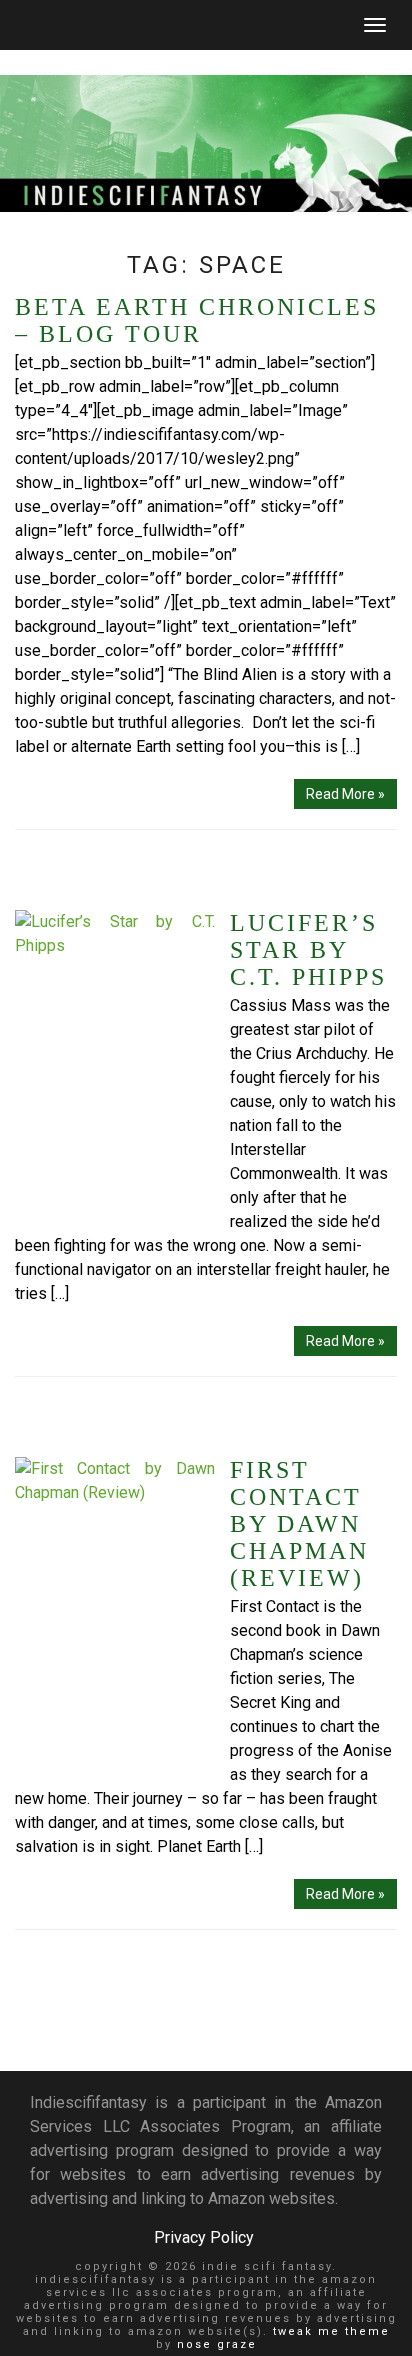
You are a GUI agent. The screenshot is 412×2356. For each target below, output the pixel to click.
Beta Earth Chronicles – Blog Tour (197, 320)
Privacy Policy (204, 2237)
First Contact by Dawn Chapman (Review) (299, 1524)
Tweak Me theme (331, 2331)
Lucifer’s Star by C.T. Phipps (308, 950)
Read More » (345, 794)
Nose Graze (217, 2344)
